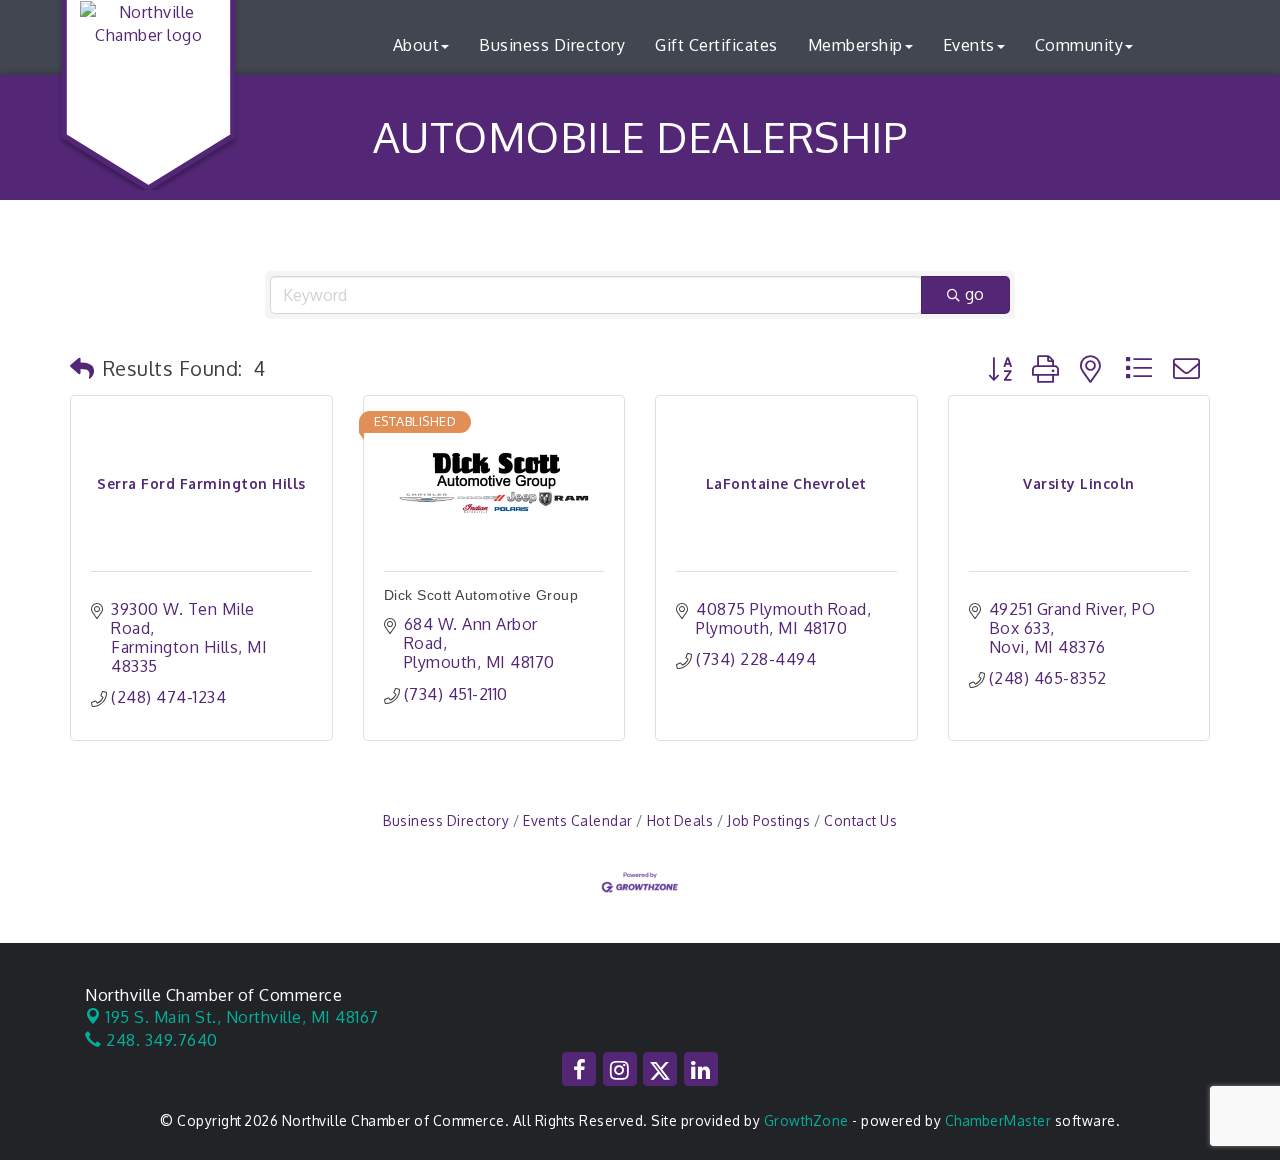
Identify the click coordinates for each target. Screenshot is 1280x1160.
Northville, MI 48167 (242, 1017)
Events (969, 45)
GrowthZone (806, 1120)
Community (1079, 45)
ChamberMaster (998, 1120)
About (416, 45)
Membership (855, 45)
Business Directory (552, 45)
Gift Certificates (716, 45)
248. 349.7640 (160, 1040)
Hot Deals (680, 820)
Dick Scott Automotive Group (481, 595)
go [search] (974, 294)
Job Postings (768, 820)
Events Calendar (578, 820)
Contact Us (860, 820)
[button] (82, 368)
